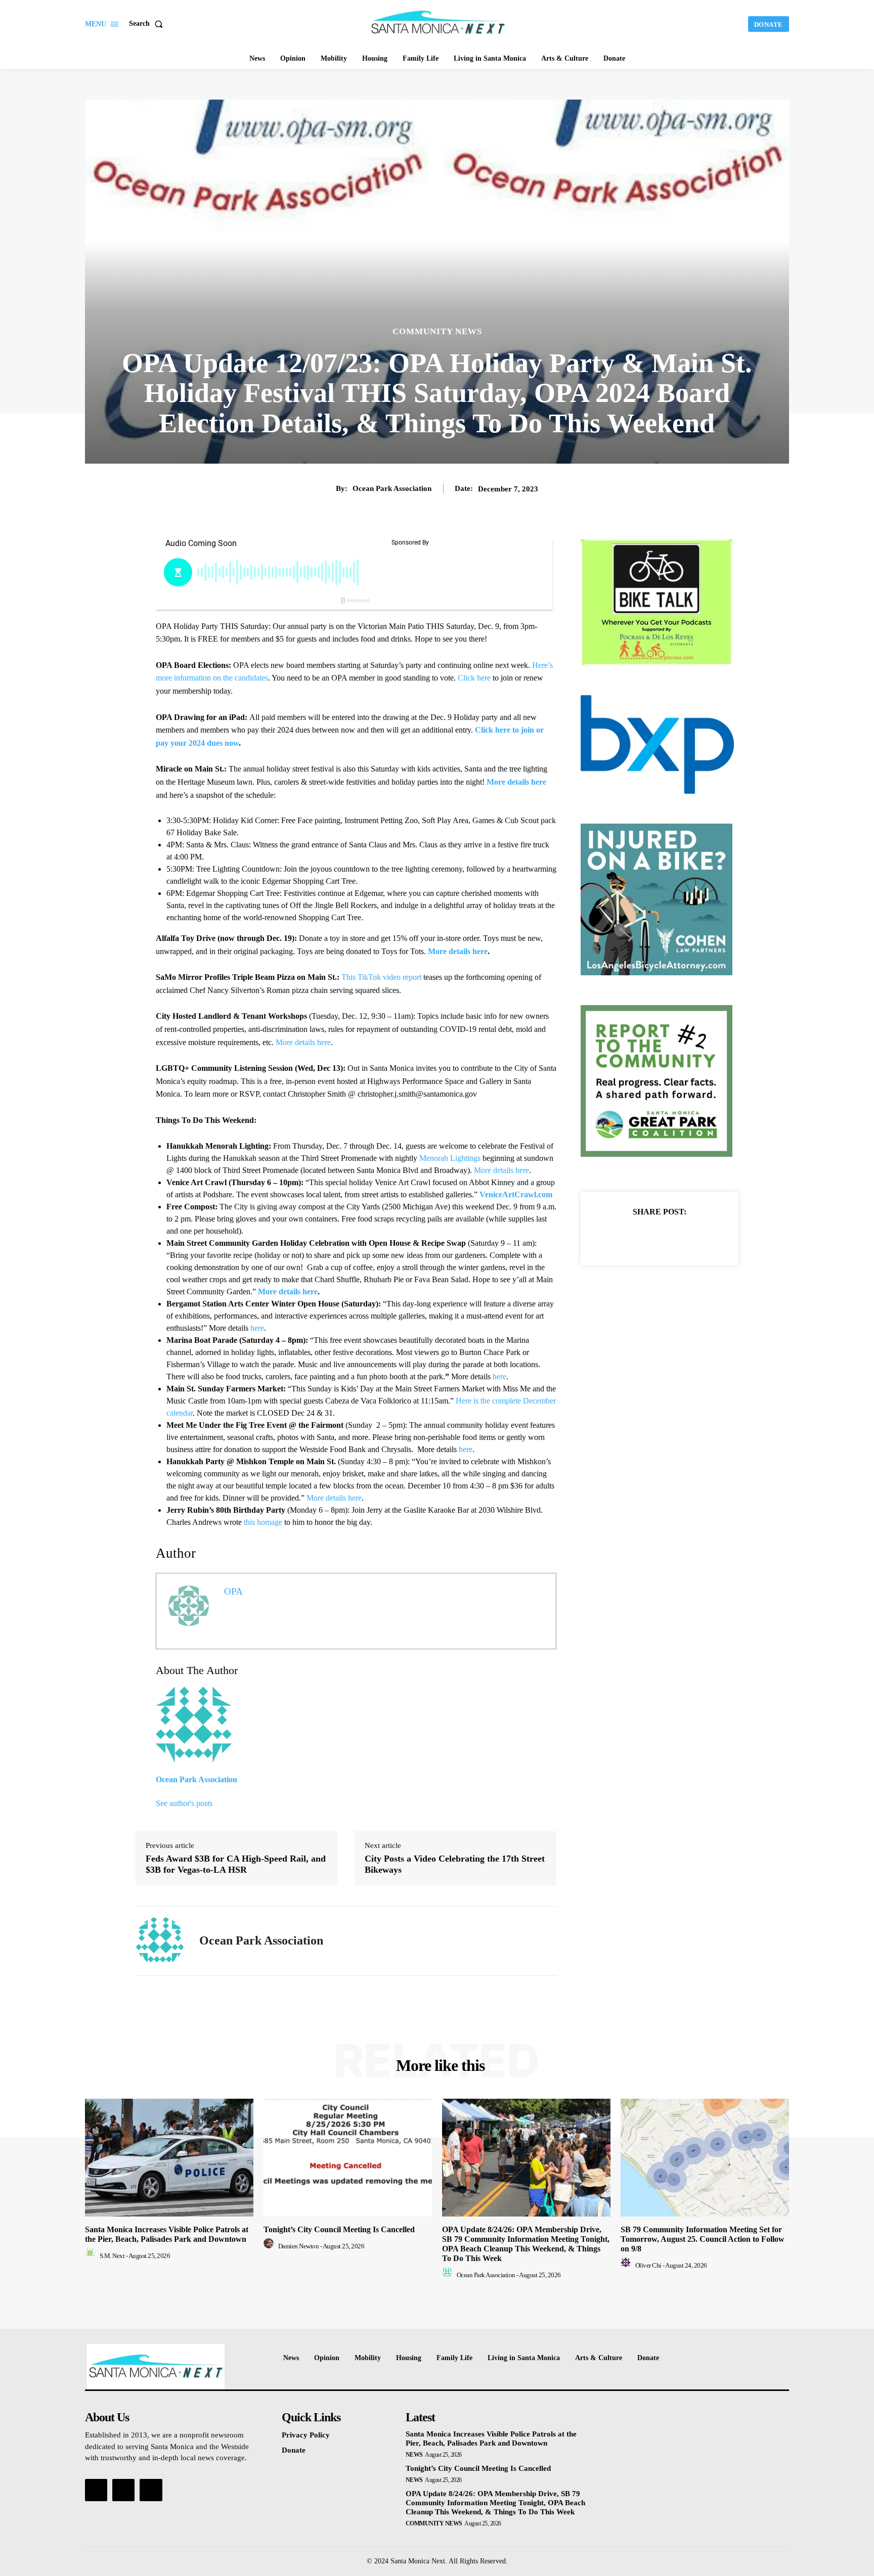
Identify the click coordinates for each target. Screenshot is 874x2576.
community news (437, 331)
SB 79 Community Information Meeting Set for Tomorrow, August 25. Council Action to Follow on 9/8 (703, 2239)
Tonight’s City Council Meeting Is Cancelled (339, 2229)
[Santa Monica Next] (439, 23)
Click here (474, 678)
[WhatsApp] (694, 1237)
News (414, 2455)
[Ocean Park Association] (160, 1941)
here (257, 1328)
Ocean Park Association (392, 488)
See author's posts (184, 1803)
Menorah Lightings (450, 1158)
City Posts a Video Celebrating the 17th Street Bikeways (455, 1864)
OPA (233, 1591)
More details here (303, 1042)
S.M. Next (112, 2256)
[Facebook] (625, 1237)
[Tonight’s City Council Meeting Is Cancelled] (348, 2158)
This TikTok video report (381, 977)
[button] (148, 24)
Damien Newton (299, 2246)
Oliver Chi (648, 2265)
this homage (263, 1522)
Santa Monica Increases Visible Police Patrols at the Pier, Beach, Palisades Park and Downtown (491, 2438)
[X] (648, 1237)
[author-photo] (92, 2256)
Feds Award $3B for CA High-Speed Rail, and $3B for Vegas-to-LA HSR (236, 1864)
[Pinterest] (671, 1237)
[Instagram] (123, 2490)
